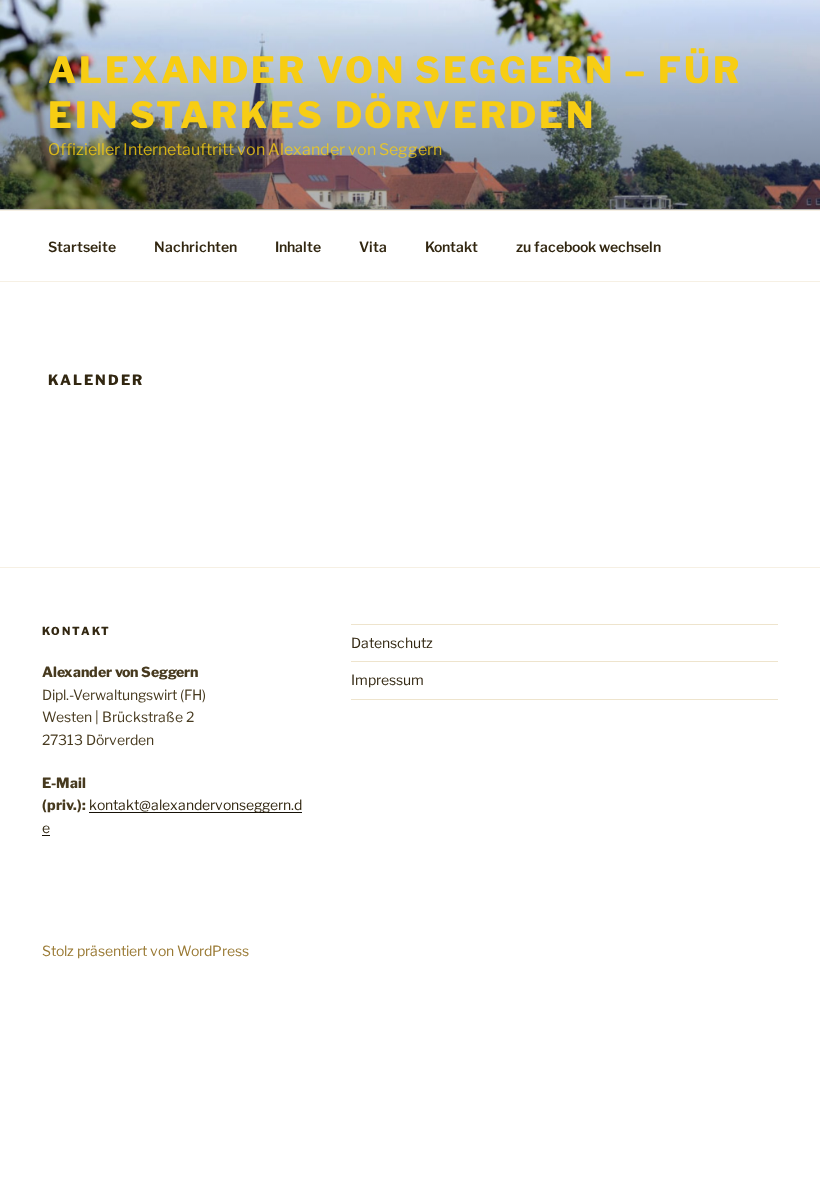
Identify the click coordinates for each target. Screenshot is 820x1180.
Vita (373, 246)
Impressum (387, 679)
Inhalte (298, 246)
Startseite (82, 246)
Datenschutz (392, 642)
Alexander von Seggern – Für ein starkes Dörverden (395, 92)
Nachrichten (195, 246)
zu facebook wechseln (588, 246)
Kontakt (451, 246)
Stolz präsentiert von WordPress (145, 950)
